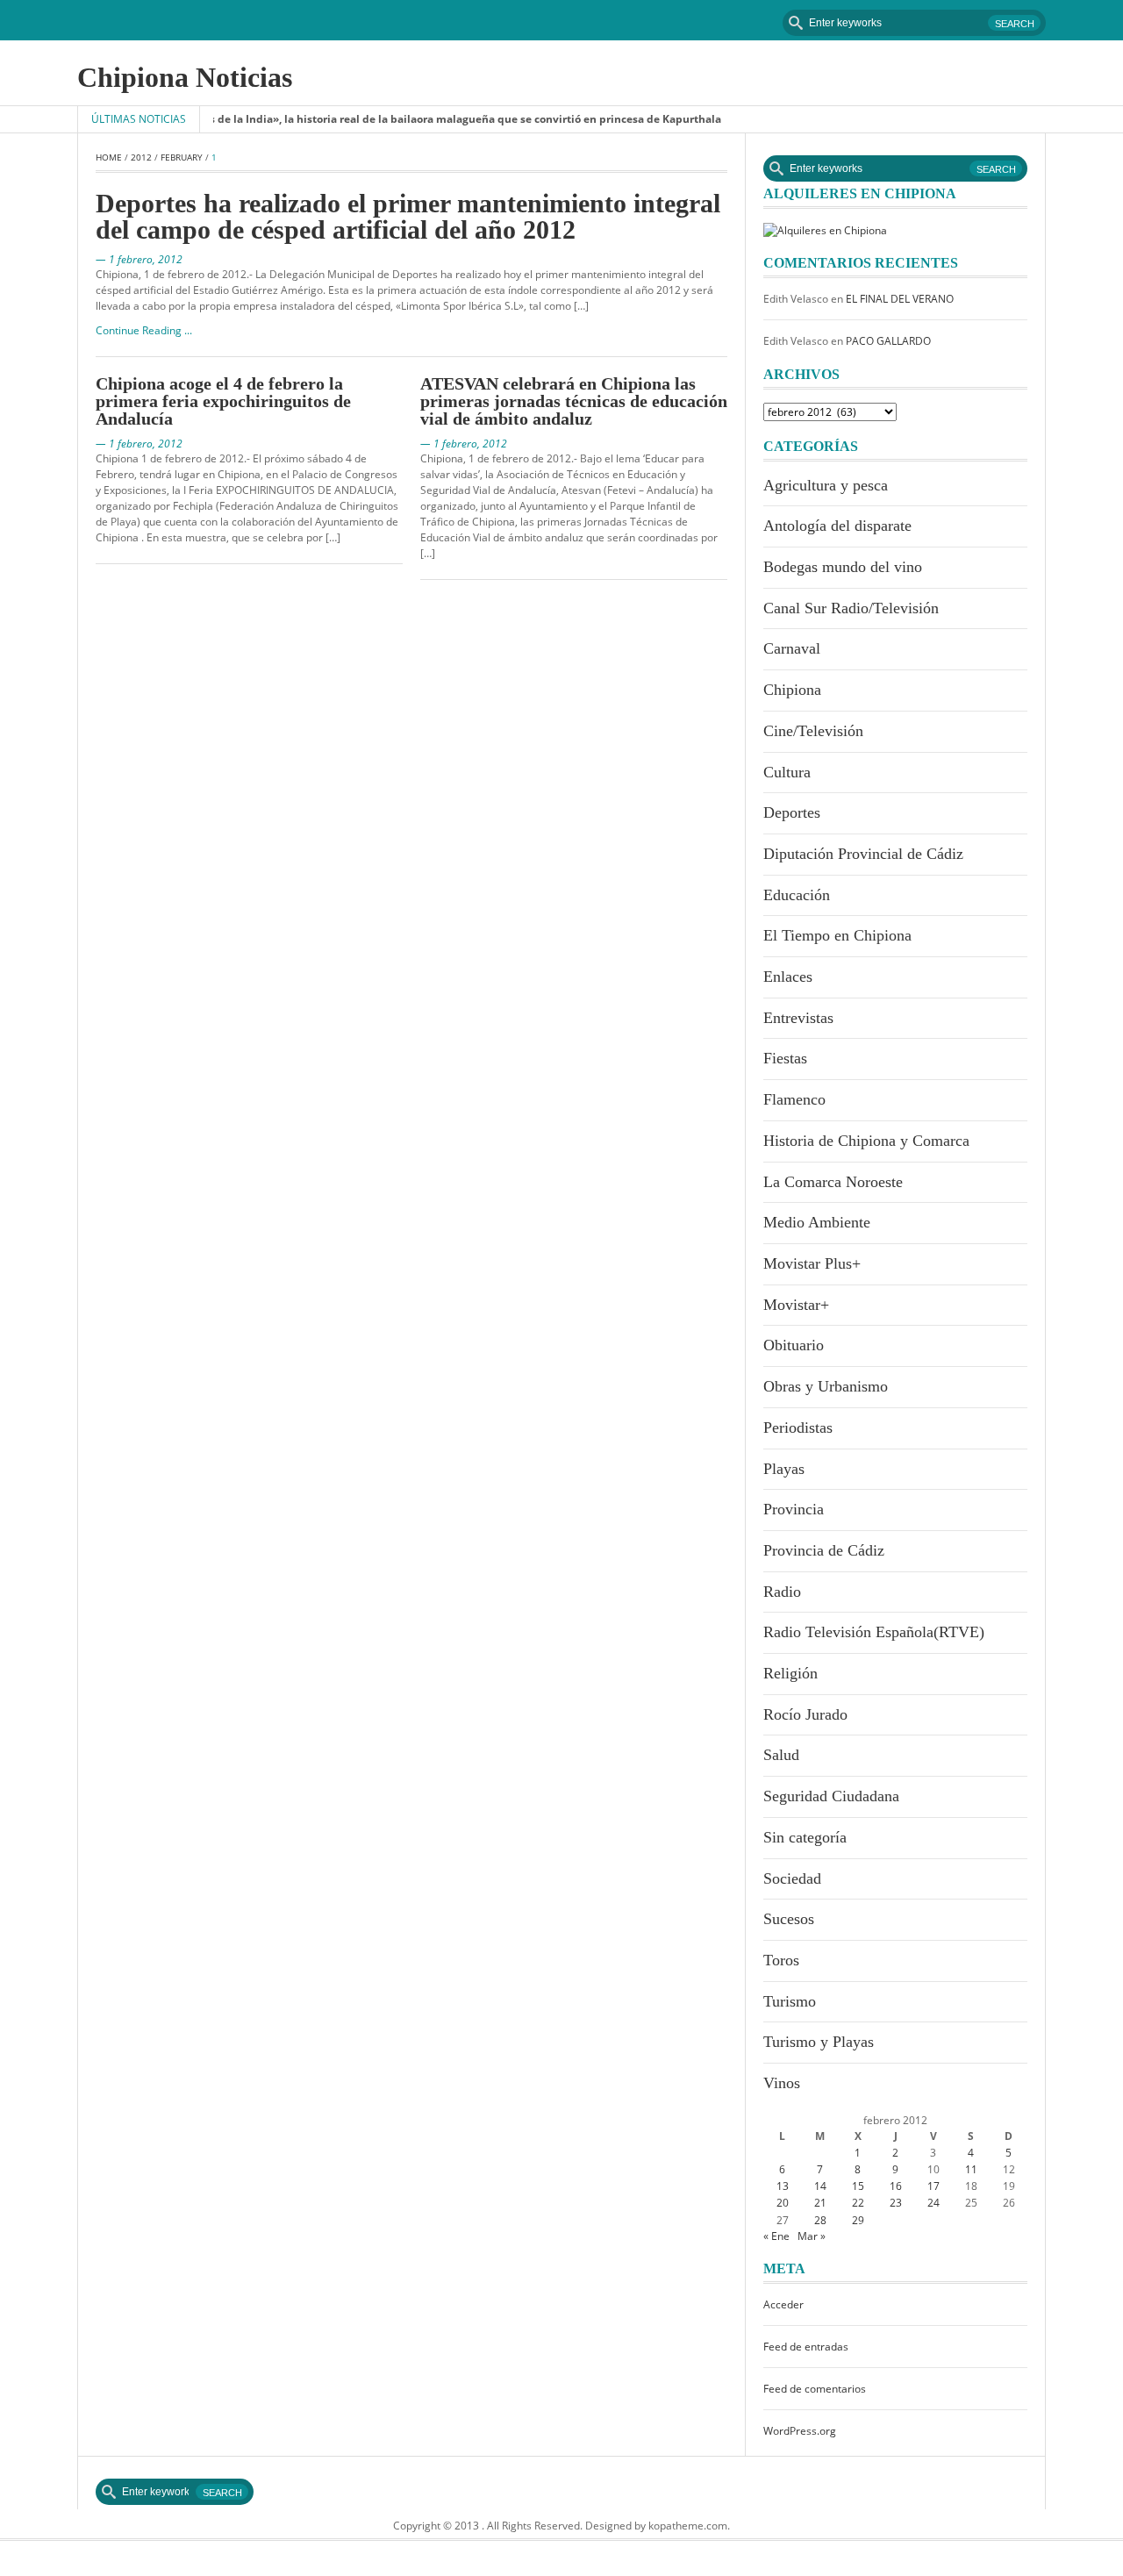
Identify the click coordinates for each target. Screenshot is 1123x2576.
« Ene (776, 2236)
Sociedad (792, 1878)
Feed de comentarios (815, 2389)
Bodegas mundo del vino (843, 567)
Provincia (794, 1509)
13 (783, 2186)
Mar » (812, 2236)
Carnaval (792, 648)
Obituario (794, 1345)
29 (858, 2220)
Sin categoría (805, 1837)
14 (820, 2186)
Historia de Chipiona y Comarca (866, 1141)
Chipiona (792, 690)
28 (820, 2220)
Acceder (783, 2304)
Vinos (782, 2083)
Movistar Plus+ (812, 1263)
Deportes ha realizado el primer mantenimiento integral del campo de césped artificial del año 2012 (408, 216)
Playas (784, 1469)
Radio (782, 1592)
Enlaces (788, 977)
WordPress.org (800, 2431)
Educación (797, 895)
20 (783, 2203)
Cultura (787, 772)
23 (896, 2203)
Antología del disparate (837, 526)
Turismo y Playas (819, 2042)
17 (933, 2186)
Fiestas (785, 1058)
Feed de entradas (806, 2347)
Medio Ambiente (817, 1222)
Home (109, 157)
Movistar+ (796, 1305)
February (182, 157)
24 (933, 2203)
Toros (781, 1960)
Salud (781, 1755)
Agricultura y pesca (826, 485)
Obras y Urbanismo (826, 1386)
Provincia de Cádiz (824, 1550)
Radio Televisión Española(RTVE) (874, 1632)
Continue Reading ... (144, 330)
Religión (790, 1673)
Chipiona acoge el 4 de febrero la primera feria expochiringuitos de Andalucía (223, 401)
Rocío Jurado (805, 1714)
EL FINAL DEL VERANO (900, 299)
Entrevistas (798, 1018)
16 (896, 2186)
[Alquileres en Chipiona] (825, 229)
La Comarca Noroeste (833, 1182)
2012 (141, 157)
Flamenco (794, 1099)
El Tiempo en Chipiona (837, 935)
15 (858, 2186)
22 (858, 2203)
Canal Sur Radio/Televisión (851, 608)
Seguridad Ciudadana (831, 1796)
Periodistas (798, 1428)
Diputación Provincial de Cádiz (863, 854)
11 (971, 2169)
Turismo (790, 2001)
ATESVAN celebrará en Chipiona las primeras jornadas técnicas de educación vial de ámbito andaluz (574, 401)
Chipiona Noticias (185, 77)
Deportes (792, 812)
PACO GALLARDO (888, 341)
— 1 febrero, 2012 (139, 259)
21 (820, 2203)
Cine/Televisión (813, 731)
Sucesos (789, 1919)
